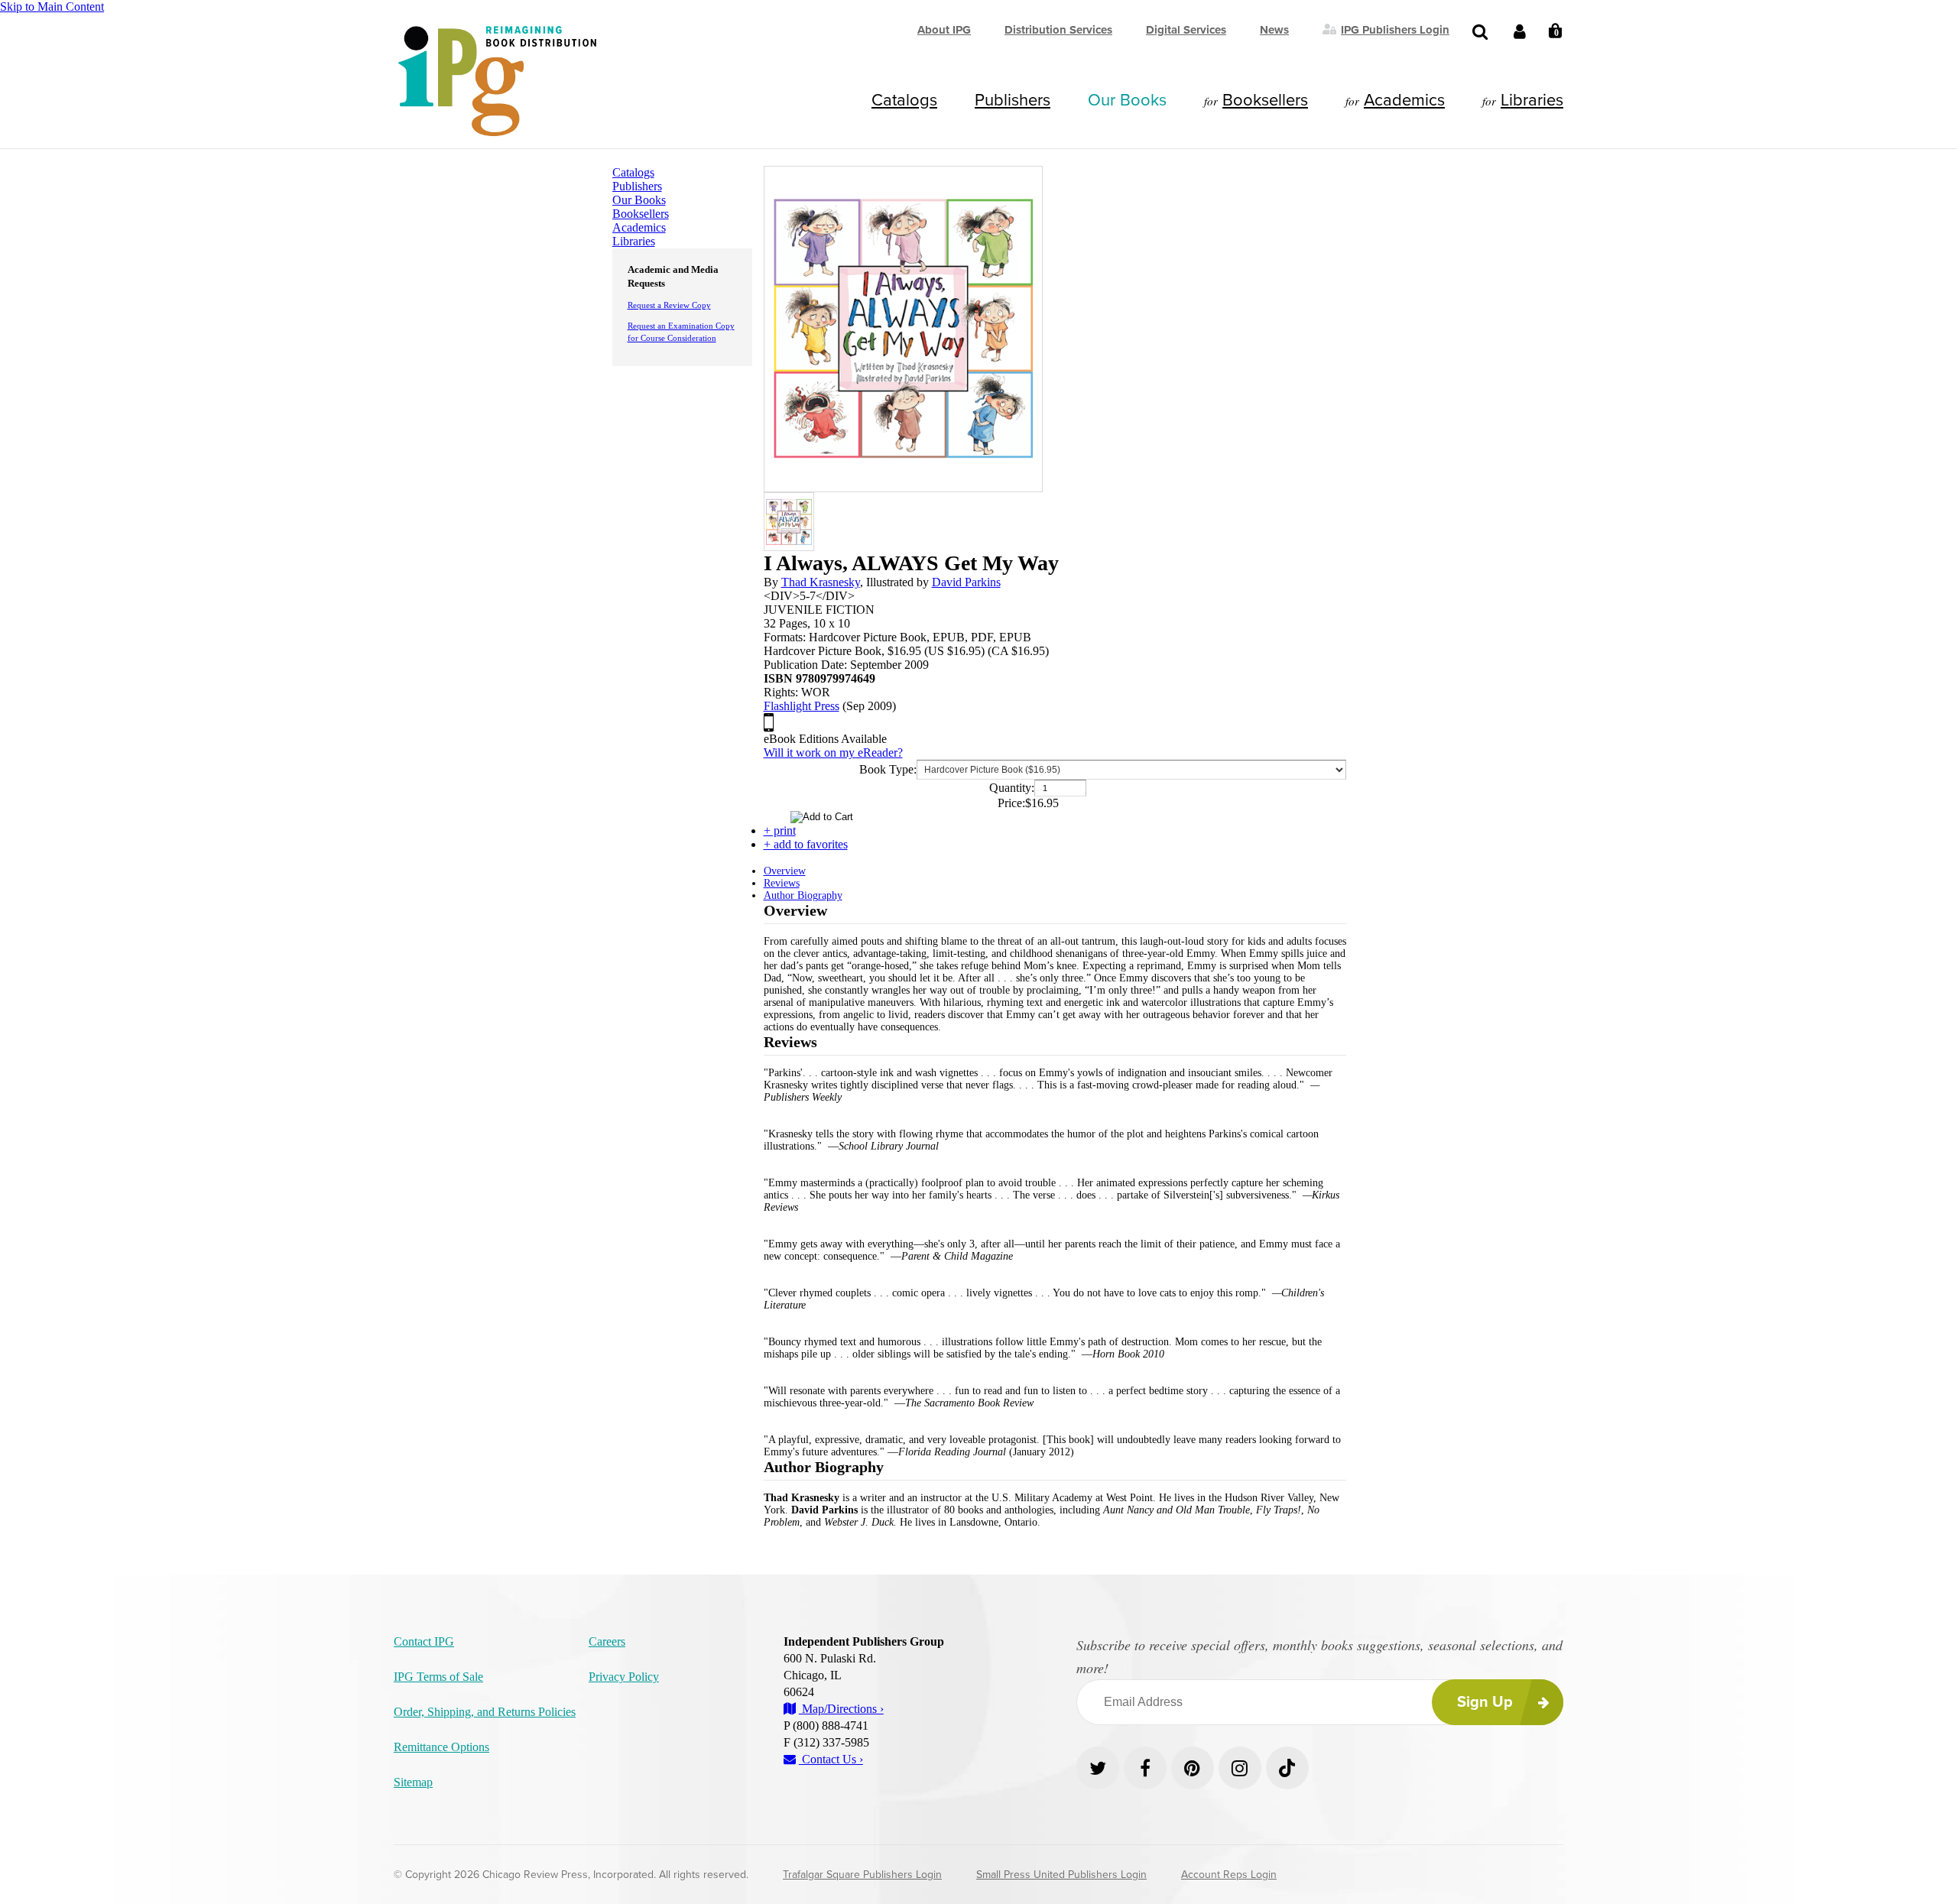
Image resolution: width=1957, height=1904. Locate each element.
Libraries (1532, 100)
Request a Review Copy (669, 305)
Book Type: (888, 769)
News (1274, 30)
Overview (785, 871)
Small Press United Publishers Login (1061, 1875)
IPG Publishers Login (1395, 29)
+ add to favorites (806, 844)
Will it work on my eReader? (833, 753)
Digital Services (1186, 30)
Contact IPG (424, 1641)
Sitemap (413, 1782)
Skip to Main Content (52, 6)
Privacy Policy (624, 1677)
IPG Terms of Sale (438, 1677)
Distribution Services (1058, 30)
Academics (1404, 100)
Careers (607, 1641)
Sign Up (1485, 1702)
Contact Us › (831, 1759)
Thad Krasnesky (821, 582)
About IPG (944, 30)
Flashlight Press (802, 706)
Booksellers (1265, 100)
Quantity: (1012, 788)
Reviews (782, 883)
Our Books (1127, 100)
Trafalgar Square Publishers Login (862, 1875)
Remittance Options (441, 1747)
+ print (780, 830)
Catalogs (904, 100)
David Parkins (966, 582)
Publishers (1013, 100)
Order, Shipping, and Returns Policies (485, 1712)
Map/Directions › (841, 1709)
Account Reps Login (1229, 1875)
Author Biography (803, 895)
